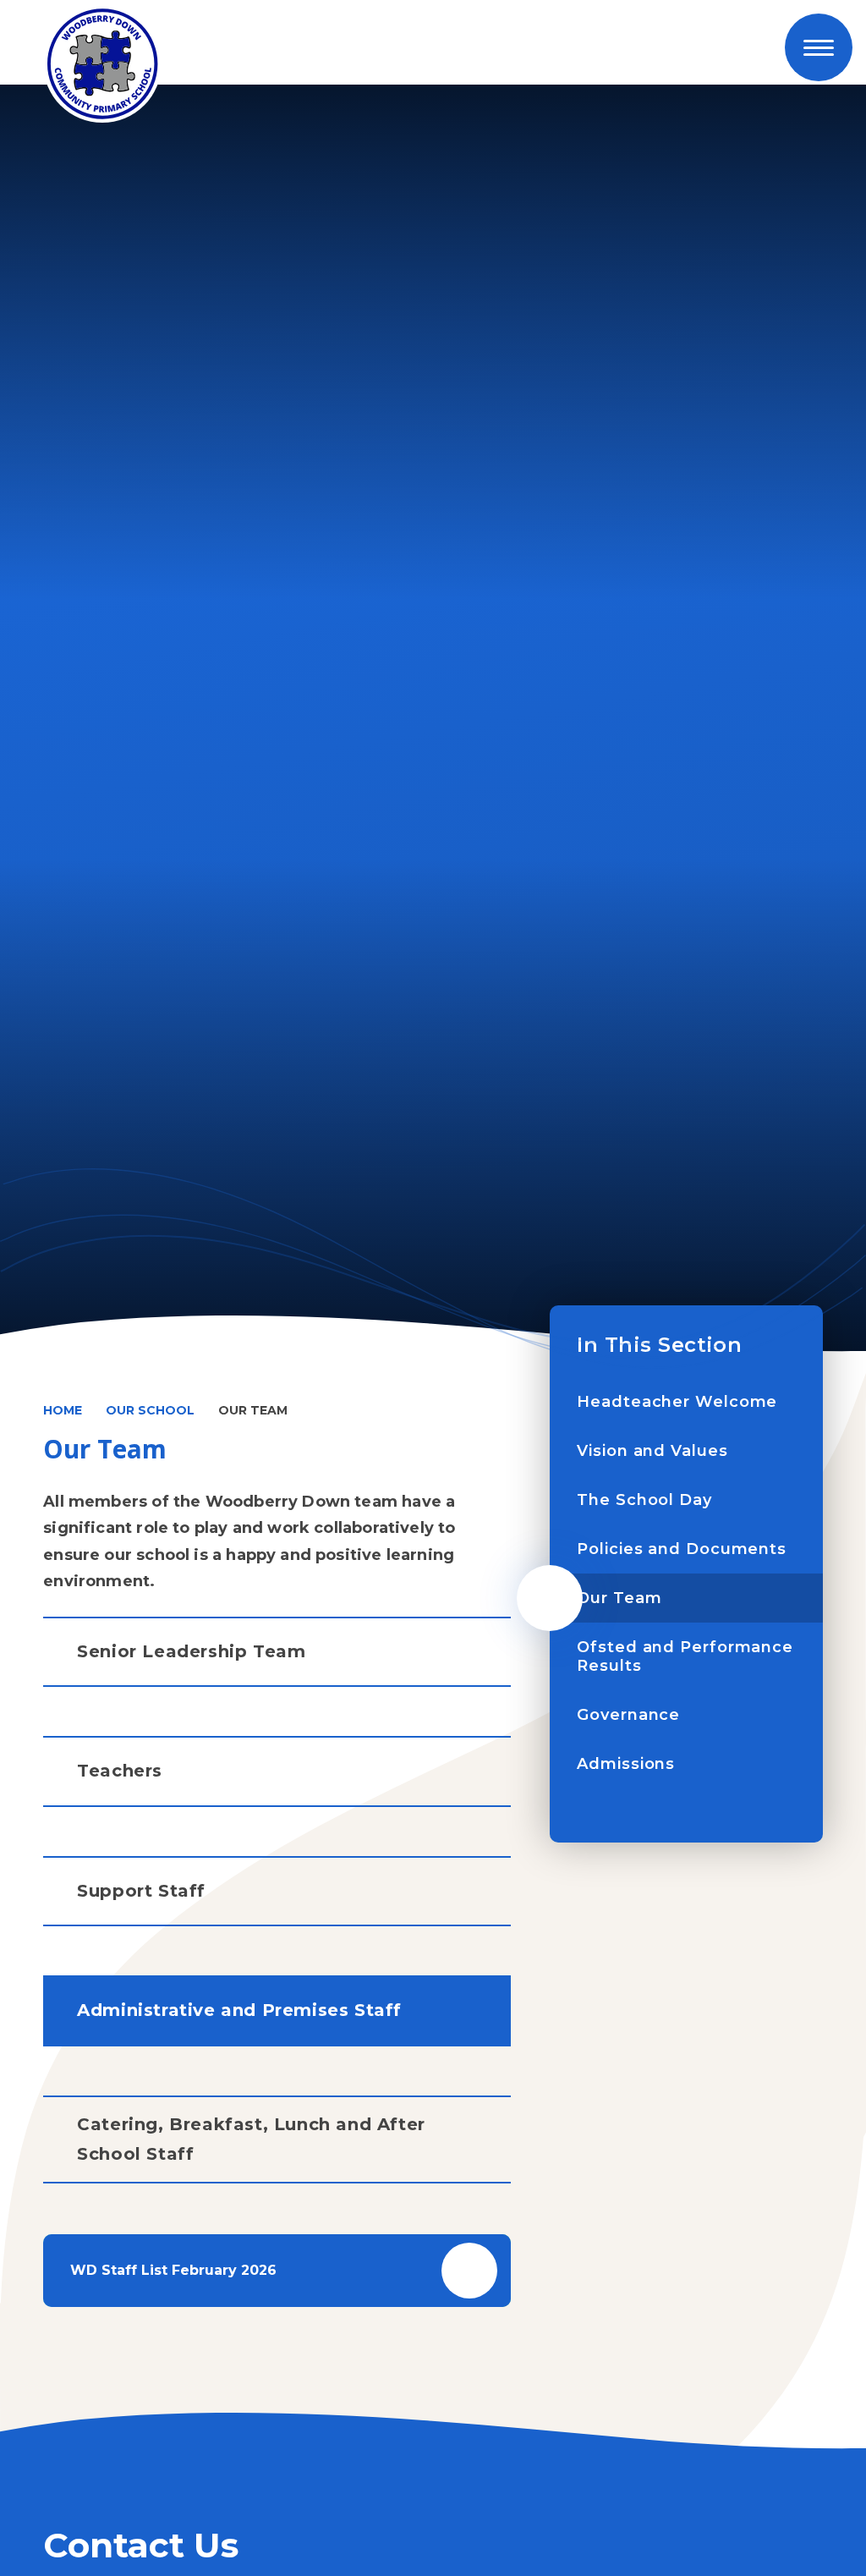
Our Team (253, 1410)
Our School (150, 1410)
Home (63, 1410)
